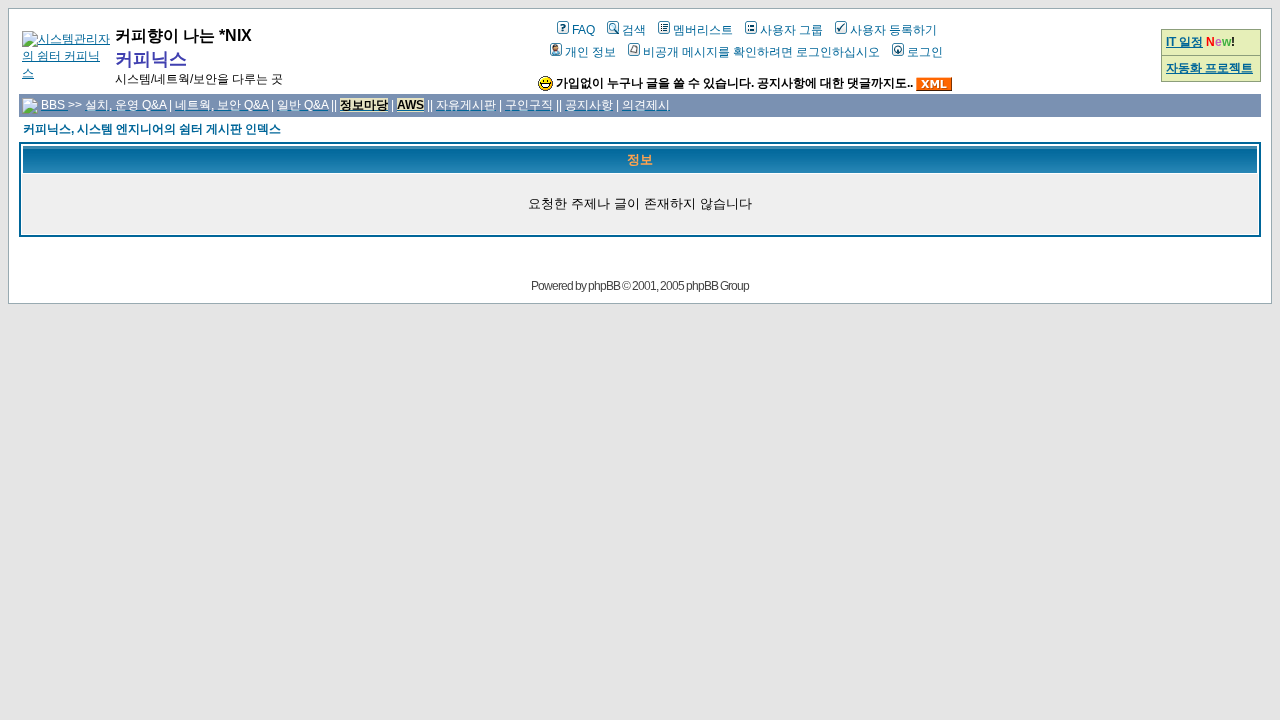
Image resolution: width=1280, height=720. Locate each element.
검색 (634, 30)
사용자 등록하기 (893, 30)
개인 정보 (590, 52)
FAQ (583, 30)
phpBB (604, 286)
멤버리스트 (703, 30)
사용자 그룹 (791, 30)
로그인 (925, 52)
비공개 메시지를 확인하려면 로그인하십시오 (761, 52)
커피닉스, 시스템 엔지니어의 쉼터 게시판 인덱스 (152, 129)
